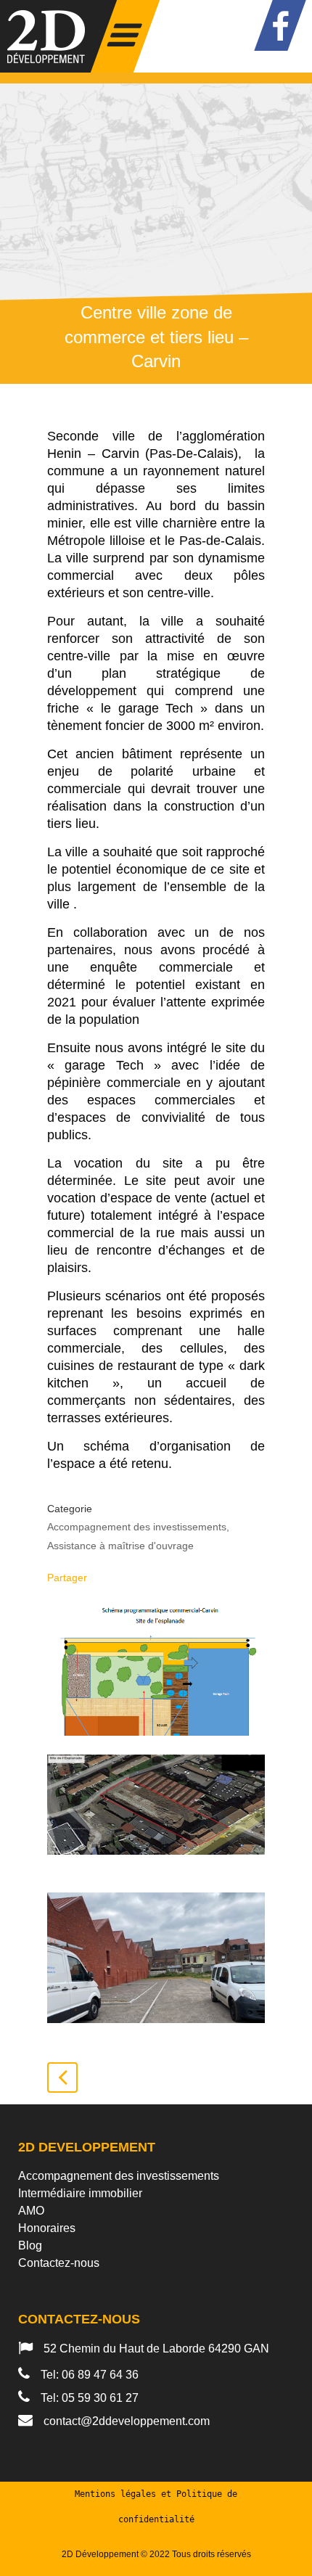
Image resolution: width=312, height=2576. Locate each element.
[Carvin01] (156, 1814)
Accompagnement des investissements (119, 2176)
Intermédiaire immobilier (80, 2193)
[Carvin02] (156, 1670)
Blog (30, 2245)
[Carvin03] (156, 1958)
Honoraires (47, 2228)
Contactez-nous (59, 2263)
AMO (31, 2211)
